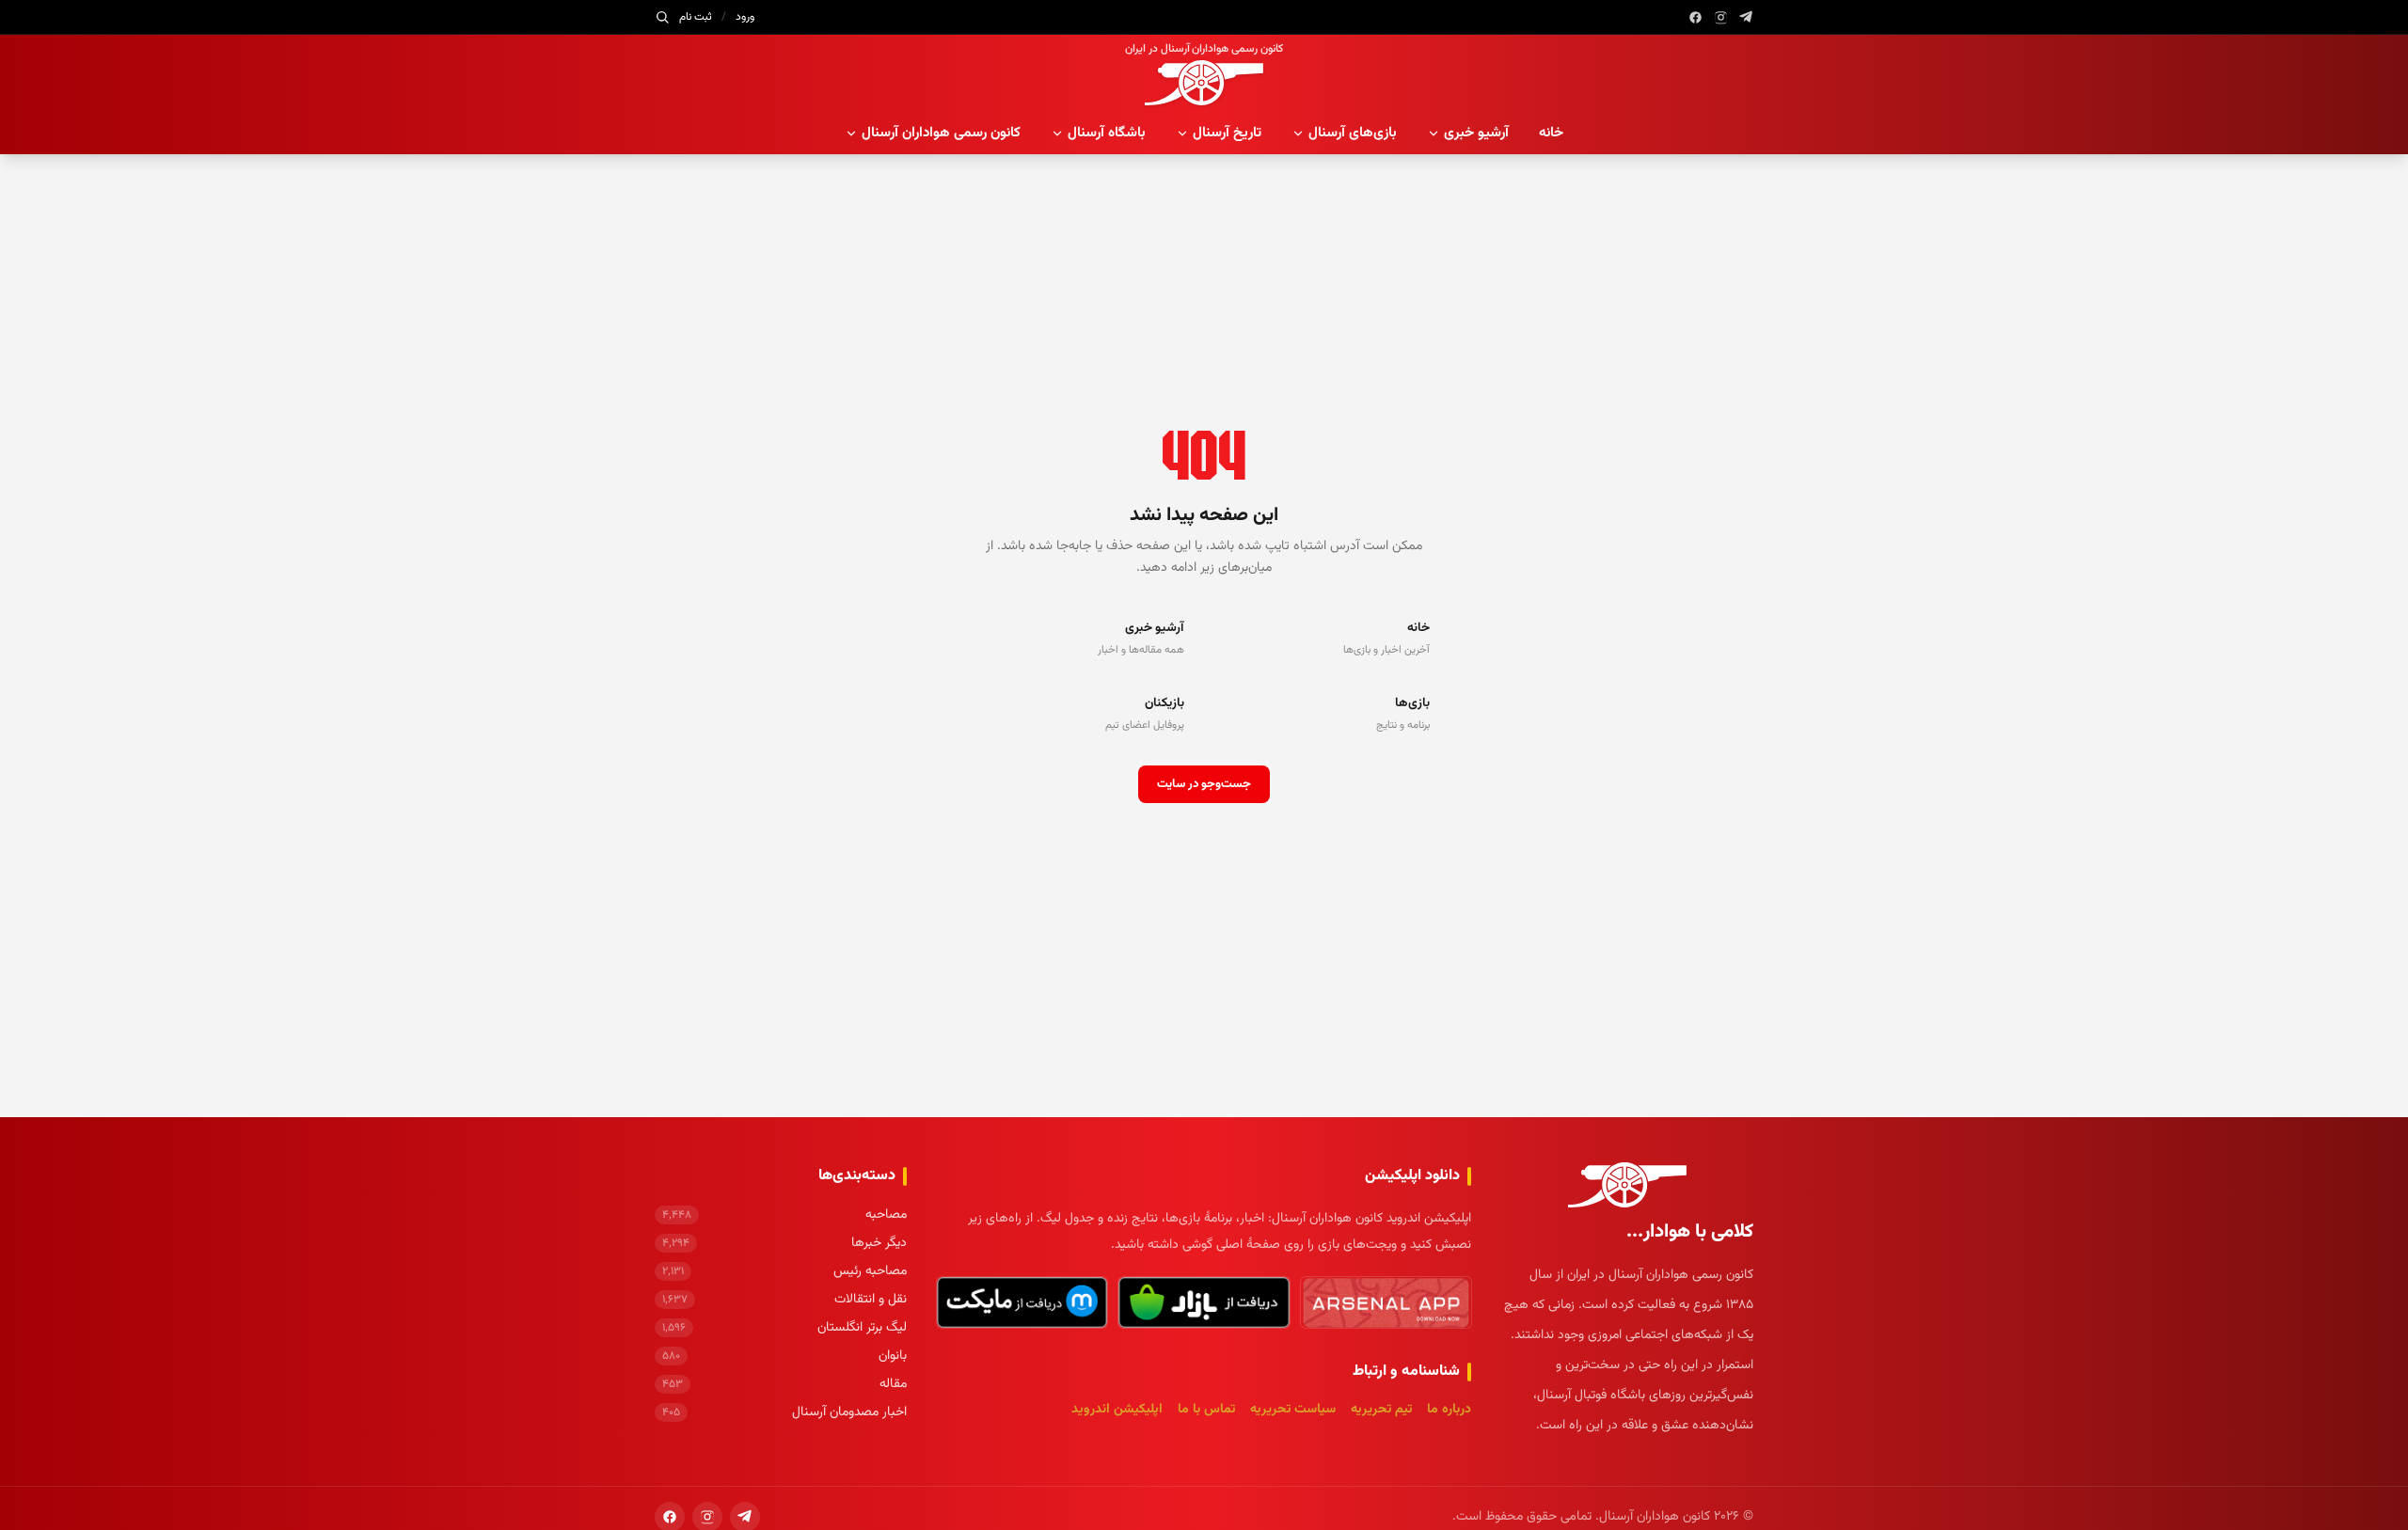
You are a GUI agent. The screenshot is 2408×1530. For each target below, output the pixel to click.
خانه (1551, 133)
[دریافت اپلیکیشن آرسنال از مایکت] (1022, 1302)
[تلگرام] (1746, 17)
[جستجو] (662, 17)
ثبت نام (696, 17)
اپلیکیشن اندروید (1117, 1410)
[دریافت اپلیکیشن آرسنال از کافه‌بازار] (1204, 1302)
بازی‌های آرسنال (1353, 133)
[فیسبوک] (1695, 17)
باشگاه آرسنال (1107, 133)
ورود (745, 17)
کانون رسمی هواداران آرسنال (941, 133)
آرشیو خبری (1476, 133)
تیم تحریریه (1381, 1410)
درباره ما (1449, 1410)
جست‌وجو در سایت (1204, 784)
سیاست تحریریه (1293, 1410)
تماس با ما (1206, 1410)
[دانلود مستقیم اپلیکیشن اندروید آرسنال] (1386, 1302)
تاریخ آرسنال (1227, 133)
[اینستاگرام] (1721, 17)
